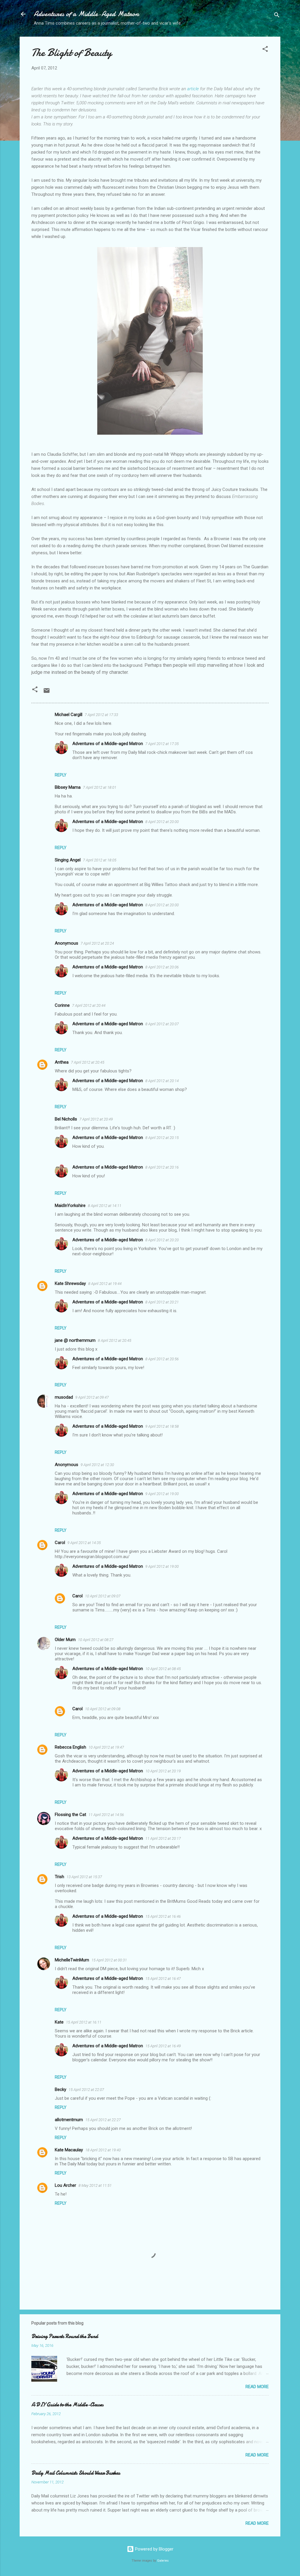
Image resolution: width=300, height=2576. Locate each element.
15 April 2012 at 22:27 (103, 2120)
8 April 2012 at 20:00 (162, 822)
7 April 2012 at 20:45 (88, 1062)
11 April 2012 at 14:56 (106, 1815)
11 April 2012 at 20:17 (163, 1838)
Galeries (163, 2561)
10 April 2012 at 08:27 (96, 1640)
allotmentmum (69, 2120)
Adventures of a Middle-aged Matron (108, 744)
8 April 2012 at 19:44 (105, 1284)
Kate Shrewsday (70, 1283)
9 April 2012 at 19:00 (162, 1494)
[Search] (277, 16)
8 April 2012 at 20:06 (162, 967)
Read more (257, 2387)
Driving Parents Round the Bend (65, 2336)
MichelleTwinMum (72, 1960)
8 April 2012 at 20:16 (162, 1167)
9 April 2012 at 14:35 (84, 1543)
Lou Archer (65, 2185)
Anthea (62, 1062)
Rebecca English (70, 1747)
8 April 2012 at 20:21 (162, 1302)
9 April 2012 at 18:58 (162, 1426)
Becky (60, 2089)
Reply (61, 775)
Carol (60, 1543)
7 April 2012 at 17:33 (101, 715)
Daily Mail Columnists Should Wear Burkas (76, 2473)
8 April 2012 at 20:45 (115, 1340)
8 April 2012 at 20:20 (162, 1240)
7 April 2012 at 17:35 (162, 744)
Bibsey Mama (68, 787)
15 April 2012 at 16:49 (163, 2046)
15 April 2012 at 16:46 (163, 1916)
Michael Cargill (69, 715)
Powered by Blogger (154, 2549)
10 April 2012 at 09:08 (103, 1709)
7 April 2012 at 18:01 (100, 787)
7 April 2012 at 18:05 (100, 860)
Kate (59, 2022)
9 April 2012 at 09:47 (92, 1397)
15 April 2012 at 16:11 (84, 2022)
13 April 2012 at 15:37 (84, 1877)
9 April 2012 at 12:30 (97, 1465)
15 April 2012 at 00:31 (109, 1960)
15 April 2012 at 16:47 (163, 1979)
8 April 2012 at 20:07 (162, 1024)
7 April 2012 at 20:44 (89, 1005)
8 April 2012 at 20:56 (162, 1359)
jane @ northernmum (75, 1340)
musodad (64, 1397)
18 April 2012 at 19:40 (103, 2150)
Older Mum (65, 1640)
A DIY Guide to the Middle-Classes (67, 2405)
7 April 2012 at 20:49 (96, 1119)
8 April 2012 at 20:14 (162, 1081)
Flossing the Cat (70, 1815)
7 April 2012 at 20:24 (97, 943)
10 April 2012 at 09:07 (103, 1596)
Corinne (62, 1005)
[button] (265, 50)
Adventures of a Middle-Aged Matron (86, 14)
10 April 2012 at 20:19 (163, 1771)
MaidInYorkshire (70, 1205)
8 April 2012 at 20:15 (162, 1138)
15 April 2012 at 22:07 (86, 2090)
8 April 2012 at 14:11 (105, 1206)
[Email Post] (47, 693)
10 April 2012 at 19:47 (106, 1747)
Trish (59, 1877)
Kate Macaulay (69, 2150)
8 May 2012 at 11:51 (95, 2185)
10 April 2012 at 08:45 (163, 1669)
